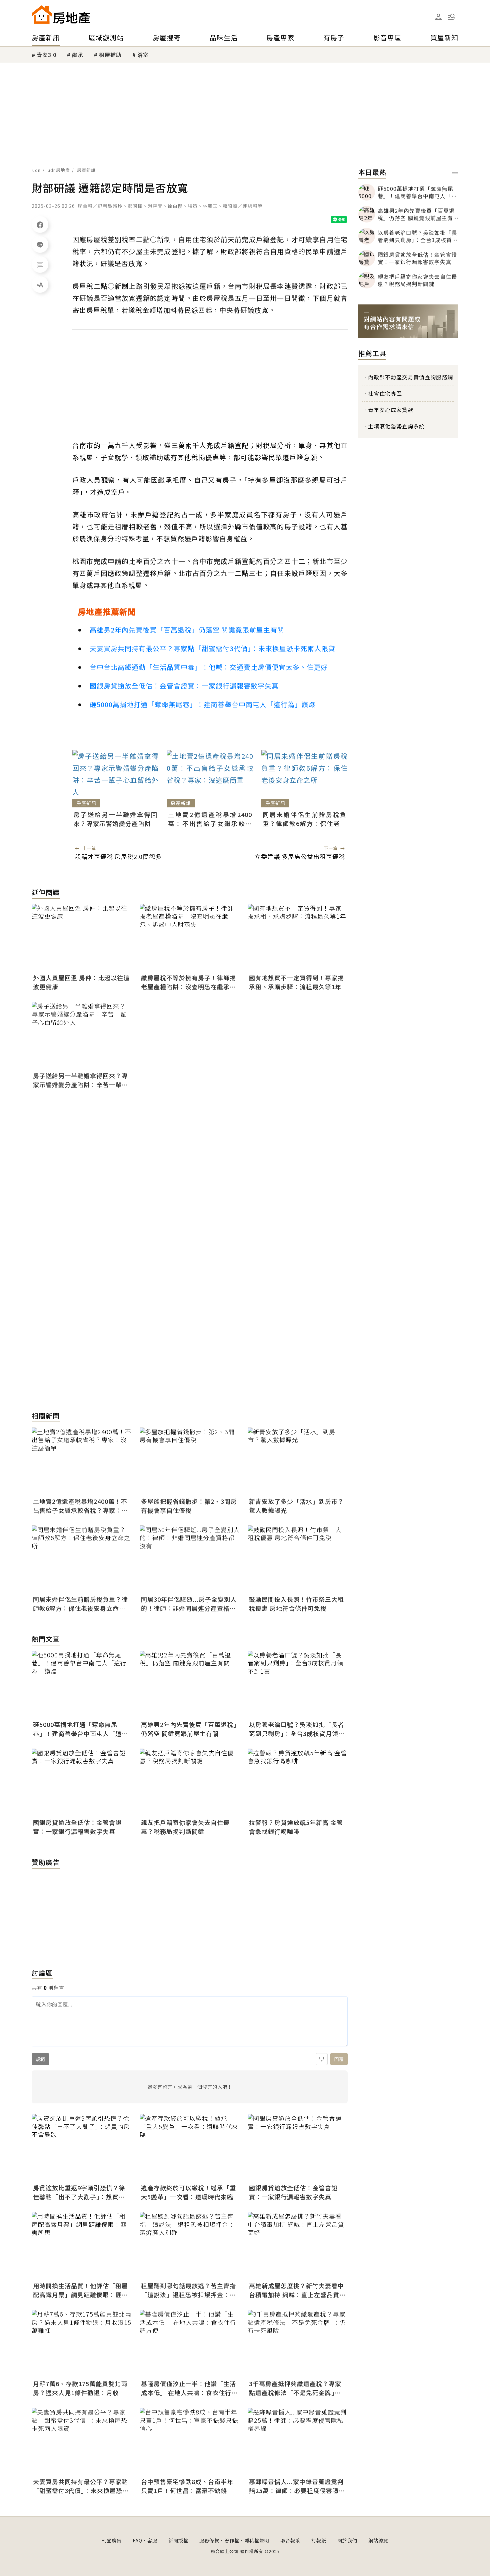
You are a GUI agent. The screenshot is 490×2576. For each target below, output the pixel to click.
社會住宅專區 (385, 393)
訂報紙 (319, 2540)
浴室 (143, 55)
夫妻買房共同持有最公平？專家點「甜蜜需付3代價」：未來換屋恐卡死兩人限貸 (212, 648)
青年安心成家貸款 (391, 410)
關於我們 (347, 2540)
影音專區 (387, 37)
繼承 (78, 55)
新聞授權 (178, 2540)
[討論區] (40, 264)
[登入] (438, 17)
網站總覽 (378, 2540)
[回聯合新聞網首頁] (42, 14)
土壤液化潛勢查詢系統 (396, 426)
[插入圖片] (322, 2059)
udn (36, 170)
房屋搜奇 (167, 37)
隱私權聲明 (257, 2540)
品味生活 (224, 37)
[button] (452, 17)
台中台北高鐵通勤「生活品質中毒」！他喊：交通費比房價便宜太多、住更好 (209, 667)
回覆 (339, 2059)
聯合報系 (290, 2540)
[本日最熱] (455, 173)
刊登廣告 (112, 2540)
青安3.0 (46, 55)
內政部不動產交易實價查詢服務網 (410, 377)
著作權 (232, 2540)
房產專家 (280, 37)
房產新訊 (46, 37)
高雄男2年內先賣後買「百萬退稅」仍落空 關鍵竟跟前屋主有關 (187, 630)
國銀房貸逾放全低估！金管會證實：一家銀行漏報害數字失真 (184, 686)
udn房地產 (59, 170)
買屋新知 (444, 37)
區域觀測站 (106, 37)
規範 (40, 2059)
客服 (152, 2540)
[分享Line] (40, 244)
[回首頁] (61, 14)
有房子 (334, 37)
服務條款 (209, 2540)
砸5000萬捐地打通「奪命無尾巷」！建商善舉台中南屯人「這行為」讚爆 (203, 704)
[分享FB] (40, 224)
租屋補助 (110, 55)
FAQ (137, 2540)
